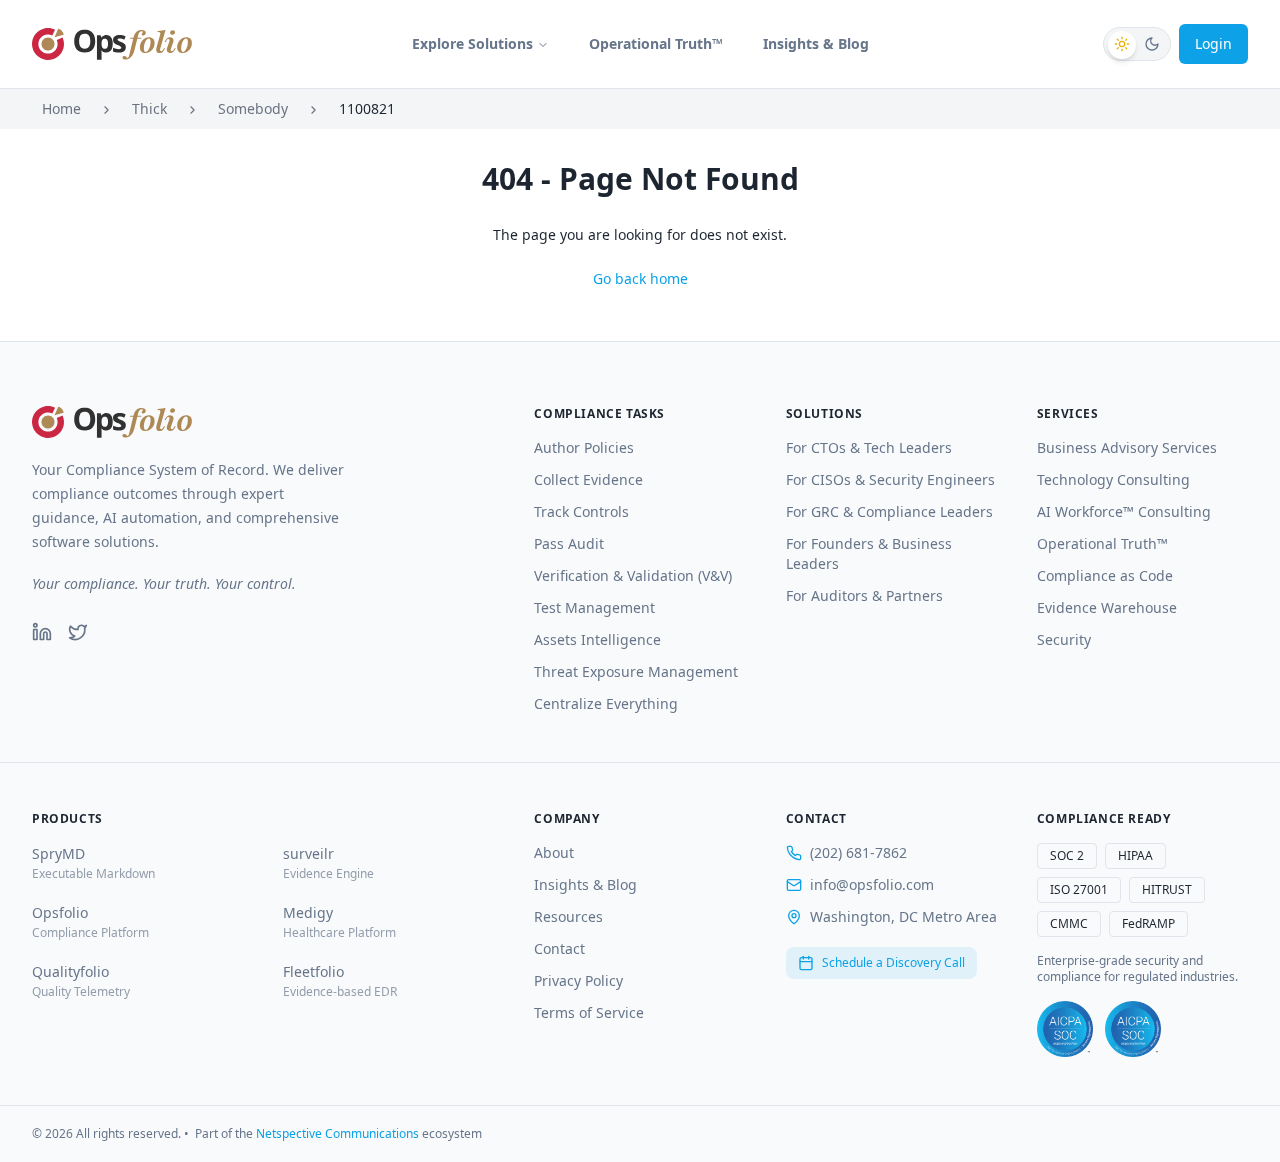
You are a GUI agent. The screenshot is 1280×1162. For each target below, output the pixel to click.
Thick (149, 108)
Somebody (253, 108)
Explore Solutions (472, 43)
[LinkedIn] (42, 632)
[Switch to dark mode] (1137, 44)
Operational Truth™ (656, 43)
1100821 (367, 108)
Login (1213, 43)
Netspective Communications (337, 1133)
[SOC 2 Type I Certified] (1065, 1029)
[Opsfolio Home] (112, 44)
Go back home (640, 278)
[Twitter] (78, 632)
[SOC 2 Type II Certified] (1133, 1029)
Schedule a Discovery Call (893, 962)
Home (61, 108)
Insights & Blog (816, 43)
